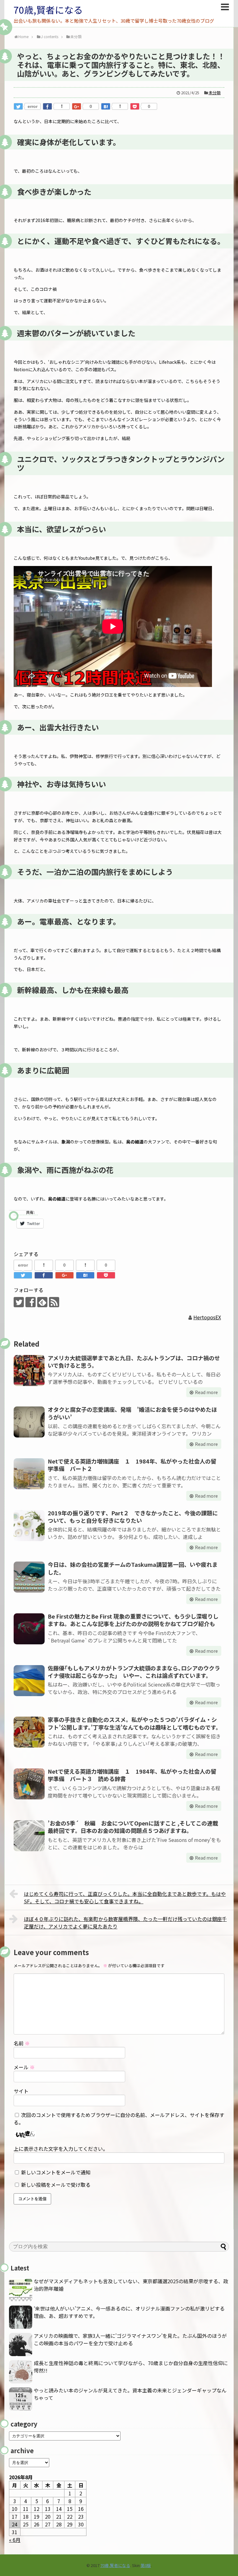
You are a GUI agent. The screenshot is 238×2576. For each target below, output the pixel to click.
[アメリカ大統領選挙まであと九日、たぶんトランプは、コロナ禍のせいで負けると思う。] (29, 1370)
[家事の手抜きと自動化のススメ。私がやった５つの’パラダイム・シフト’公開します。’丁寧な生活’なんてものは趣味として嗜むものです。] (29, 1732)
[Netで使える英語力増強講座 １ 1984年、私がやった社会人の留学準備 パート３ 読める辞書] (29, 1784)
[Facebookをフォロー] (31, 1302)
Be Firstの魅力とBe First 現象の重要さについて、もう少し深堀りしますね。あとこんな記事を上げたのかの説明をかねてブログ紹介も (133, 1620)
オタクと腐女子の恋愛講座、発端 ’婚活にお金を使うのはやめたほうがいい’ (132, 1413)
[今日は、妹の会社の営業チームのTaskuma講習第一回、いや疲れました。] (29, 1577)
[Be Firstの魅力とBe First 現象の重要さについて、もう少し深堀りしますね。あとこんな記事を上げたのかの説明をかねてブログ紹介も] (29, 1629)
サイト (21, 2091)
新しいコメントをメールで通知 (56, 2172)
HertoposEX (207, 1317)
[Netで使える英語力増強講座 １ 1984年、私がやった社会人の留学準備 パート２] (29, 1474)
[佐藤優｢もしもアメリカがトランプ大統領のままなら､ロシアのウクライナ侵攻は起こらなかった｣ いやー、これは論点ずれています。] (29, 1681)
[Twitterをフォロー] (19, 1302)
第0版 (146, 2565)
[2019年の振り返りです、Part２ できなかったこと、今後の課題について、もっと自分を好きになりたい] (29, 1526)
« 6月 (15, 2540)
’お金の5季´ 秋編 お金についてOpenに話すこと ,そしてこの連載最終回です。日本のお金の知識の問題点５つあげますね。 (133, 1827)
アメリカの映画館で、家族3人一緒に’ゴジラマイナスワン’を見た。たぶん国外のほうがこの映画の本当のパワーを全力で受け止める (130, 2339)
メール (24, 2067)
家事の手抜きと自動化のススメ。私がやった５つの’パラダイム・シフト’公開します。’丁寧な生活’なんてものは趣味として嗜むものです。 (134, 1723)
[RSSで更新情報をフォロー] (54, 1302)
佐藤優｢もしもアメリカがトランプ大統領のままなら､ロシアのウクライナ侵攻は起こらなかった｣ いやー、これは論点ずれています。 (134, 1672)
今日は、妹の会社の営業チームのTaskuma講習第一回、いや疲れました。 (133, 1568)
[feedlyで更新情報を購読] (42, 1302)
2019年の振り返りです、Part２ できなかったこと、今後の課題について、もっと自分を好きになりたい (133, 1517)
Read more (206, 1392)
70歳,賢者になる (48, 10)
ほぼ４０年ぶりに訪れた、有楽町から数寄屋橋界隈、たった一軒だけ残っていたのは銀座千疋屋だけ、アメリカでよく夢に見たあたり (125, 1923)
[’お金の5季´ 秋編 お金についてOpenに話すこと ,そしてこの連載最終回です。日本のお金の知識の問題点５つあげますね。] (29, 1836)
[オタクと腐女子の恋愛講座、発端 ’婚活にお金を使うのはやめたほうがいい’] (29, 1422)
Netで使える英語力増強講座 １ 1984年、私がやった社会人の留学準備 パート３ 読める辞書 (132, 1775)
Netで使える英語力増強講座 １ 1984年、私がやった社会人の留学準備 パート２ (132, 1465)
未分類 (215, 93)
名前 (22, 2043)
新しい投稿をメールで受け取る (56, 2185)
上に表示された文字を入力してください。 (61, 2149)
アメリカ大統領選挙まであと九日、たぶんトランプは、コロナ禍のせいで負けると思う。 (134, 1362)
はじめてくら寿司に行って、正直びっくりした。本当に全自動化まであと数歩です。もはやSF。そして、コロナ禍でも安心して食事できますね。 (125, 1897)
